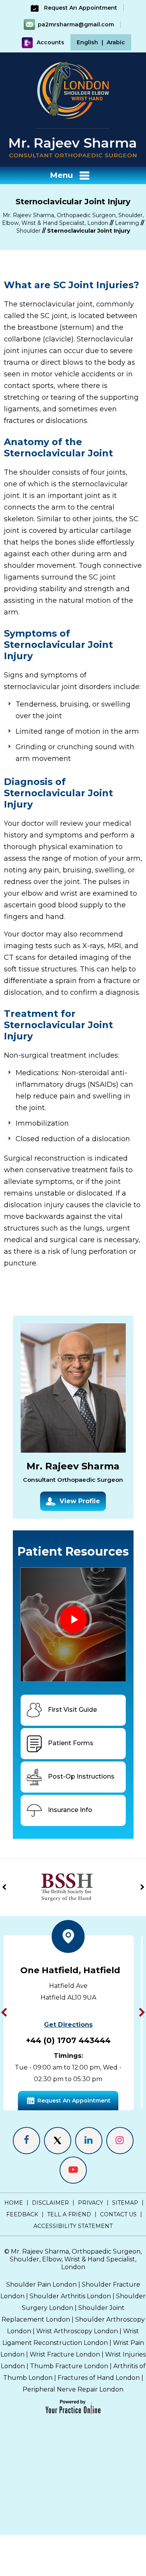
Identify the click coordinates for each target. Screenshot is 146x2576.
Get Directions (87, 2036)
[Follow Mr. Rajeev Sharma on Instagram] (120, 2141)
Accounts (50, 42)
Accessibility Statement (73, 2226)
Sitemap (125, 2203)
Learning (127, 223)
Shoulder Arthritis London (70, 2296)
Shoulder (28, 231)
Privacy (91, 2203)
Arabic (116, 42)
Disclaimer (50, 2203)
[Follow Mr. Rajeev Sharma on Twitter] (58, 2141)
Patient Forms (71, 1743)
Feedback (22, 2214)
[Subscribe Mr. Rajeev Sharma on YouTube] (73, 2170)
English (87, 42)
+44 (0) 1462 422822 (87, 2052)
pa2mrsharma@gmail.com (76, 24)
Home (14, 2203)
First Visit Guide (72, 1710)
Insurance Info (70, 1810)
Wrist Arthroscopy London (77, 2331)
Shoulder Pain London (41, 2284)
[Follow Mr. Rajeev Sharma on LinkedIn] (89, 2141)
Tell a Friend (69, 2214)
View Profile (80, 1501)
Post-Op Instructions (81, 1776)
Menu (61, 175)
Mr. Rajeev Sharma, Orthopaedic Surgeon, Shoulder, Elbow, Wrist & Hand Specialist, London (76, 2259)
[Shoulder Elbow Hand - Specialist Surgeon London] (73, 90)
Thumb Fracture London (69, 2366)
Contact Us (118, 2214)
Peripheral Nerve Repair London (73, 2389)
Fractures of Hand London (99, 2378)
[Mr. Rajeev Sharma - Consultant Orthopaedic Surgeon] (73, 147)
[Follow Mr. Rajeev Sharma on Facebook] (26, 2141)
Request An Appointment (80, 8)
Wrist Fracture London (65, 2354)
